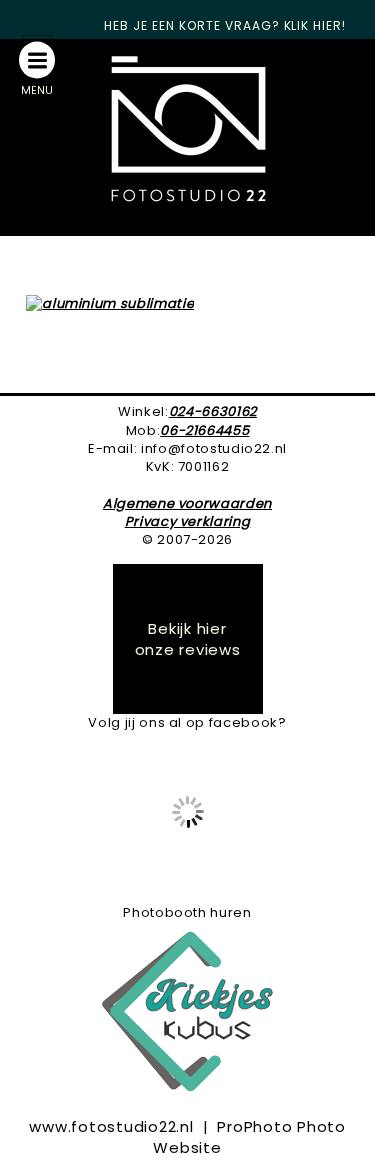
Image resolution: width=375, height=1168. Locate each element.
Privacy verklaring (188, 521)
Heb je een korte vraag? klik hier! (225, 25)
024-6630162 (213, 411)
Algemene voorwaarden (187, 503)
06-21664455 (204, 430)
